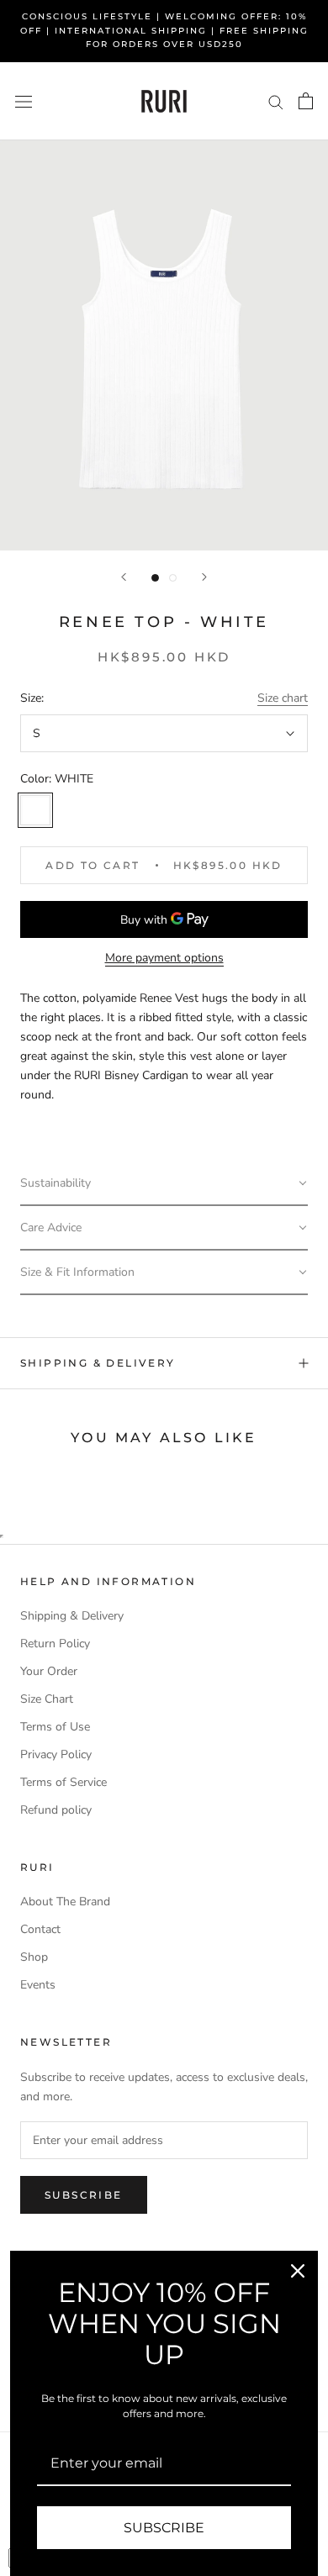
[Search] (276, 101)
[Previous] (124, 577)
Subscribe (84, 2195)
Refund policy (56, 1810)
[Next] (204, 577)
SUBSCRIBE (164, 2528)
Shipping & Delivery (98, 1363)
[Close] (298, 2271)
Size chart (283, 698)
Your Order (49, 1671)
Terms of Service (63, 1782)
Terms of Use (55, 1727)
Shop (34, 1957)
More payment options (164, 958)
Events (38, 1985)
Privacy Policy (56, 1754)
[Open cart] (306, 101)
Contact (40, 1929)
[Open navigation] (24, 101)
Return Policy (55, 1644)
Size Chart (47, 1699)
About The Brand (65, 1902)
